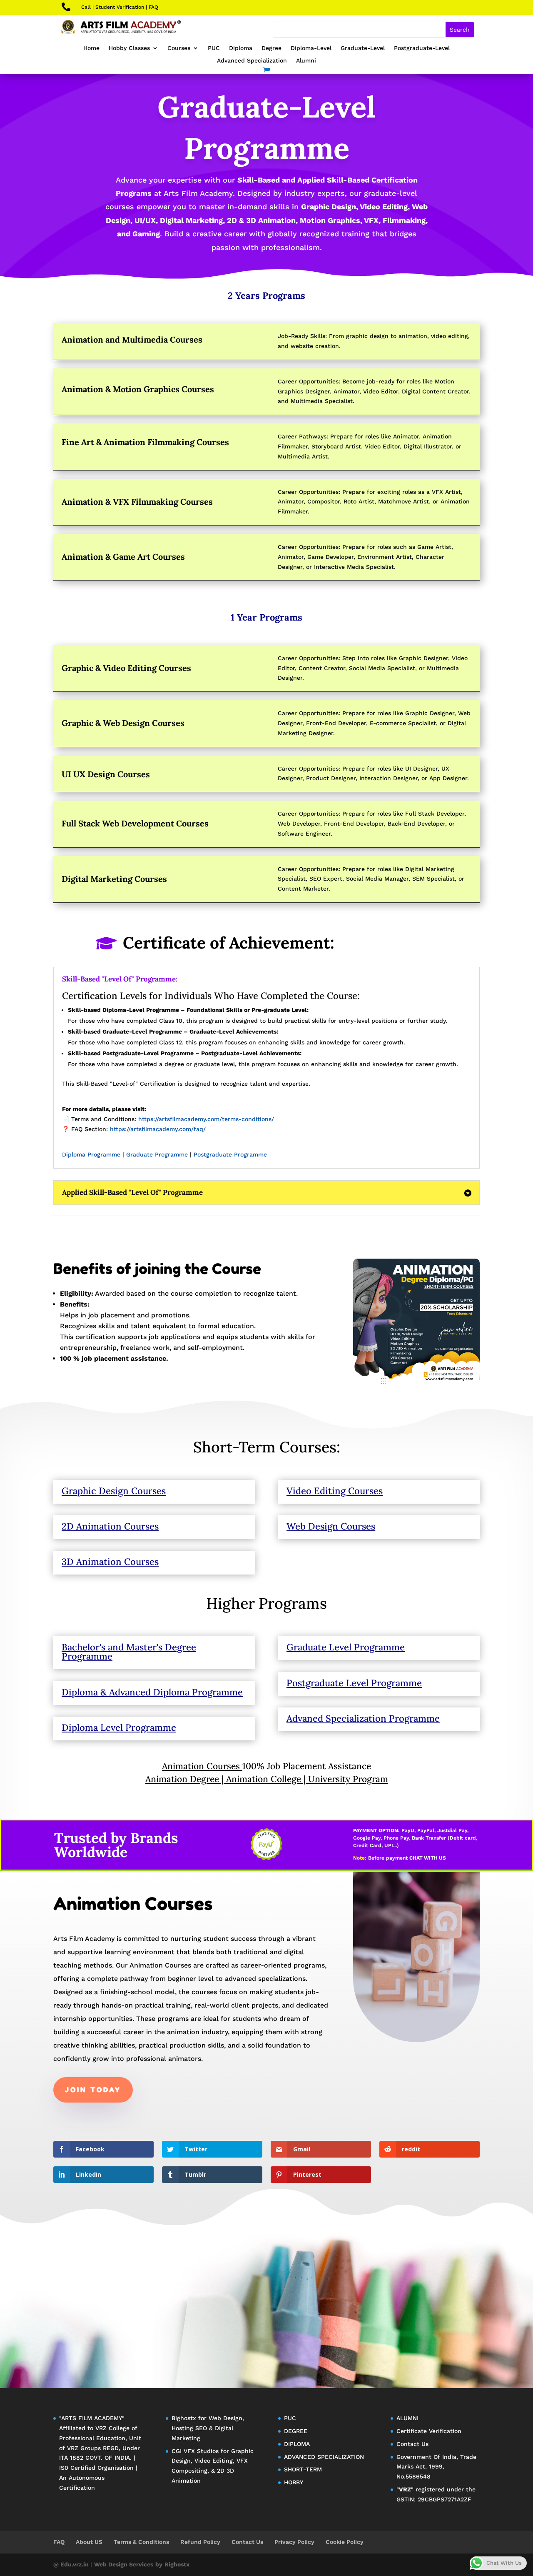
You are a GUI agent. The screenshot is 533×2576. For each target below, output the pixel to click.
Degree (271, 48)
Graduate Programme (157, 1154)
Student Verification (120, 7)
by (159, 2564)
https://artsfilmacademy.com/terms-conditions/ (206, 1119)
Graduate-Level (363, 48)
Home (91, 48)
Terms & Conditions (141, 2542)
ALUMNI (407, 2418)
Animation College (264, 1779)
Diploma (241, 48)
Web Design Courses (331, 1526)
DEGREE (296, 2431)
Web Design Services (124, 2564)
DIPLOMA (297, 2444)
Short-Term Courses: (267, 1447)
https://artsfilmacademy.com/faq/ (158, 1129)
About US (89, 2542)
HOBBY (294, 2482)
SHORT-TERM (303, 2469)
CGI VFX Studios (195, 2451)
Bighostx (185, 2418)
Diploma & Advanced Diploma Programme (152, 1692)
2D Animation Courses (110, 1526)
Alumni (306, 61)
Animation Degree (182, 1779)
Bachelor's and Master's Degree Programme (129, 1652)
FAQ (153, 7)
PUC (214, 48)
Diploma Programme (91, 1154)
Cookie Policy (345, 2542)
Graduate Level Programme (346, 1647)
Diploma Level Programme (119, 1727)
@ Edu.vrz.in (72, 2564)
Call (86, 7)
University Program (348, 1779)
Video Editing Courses (335, 1491)
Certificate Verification (429, 2431)
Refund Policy (200, 2542)
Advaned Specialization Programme (363, 1718)
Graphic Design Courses (114, 1491)
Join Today (93, 2090)
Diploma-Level (311, 48)
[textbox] (266, 1092)
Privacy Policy (294, 2542)
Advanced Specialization (252, 61)
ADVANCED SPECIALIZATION (324, 2457)
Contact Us (412, 2444)
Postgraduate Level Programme (354, 1683)
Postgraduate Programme (230, 1154)
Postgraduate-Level (422, 48)
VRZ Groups (84, 2448)
